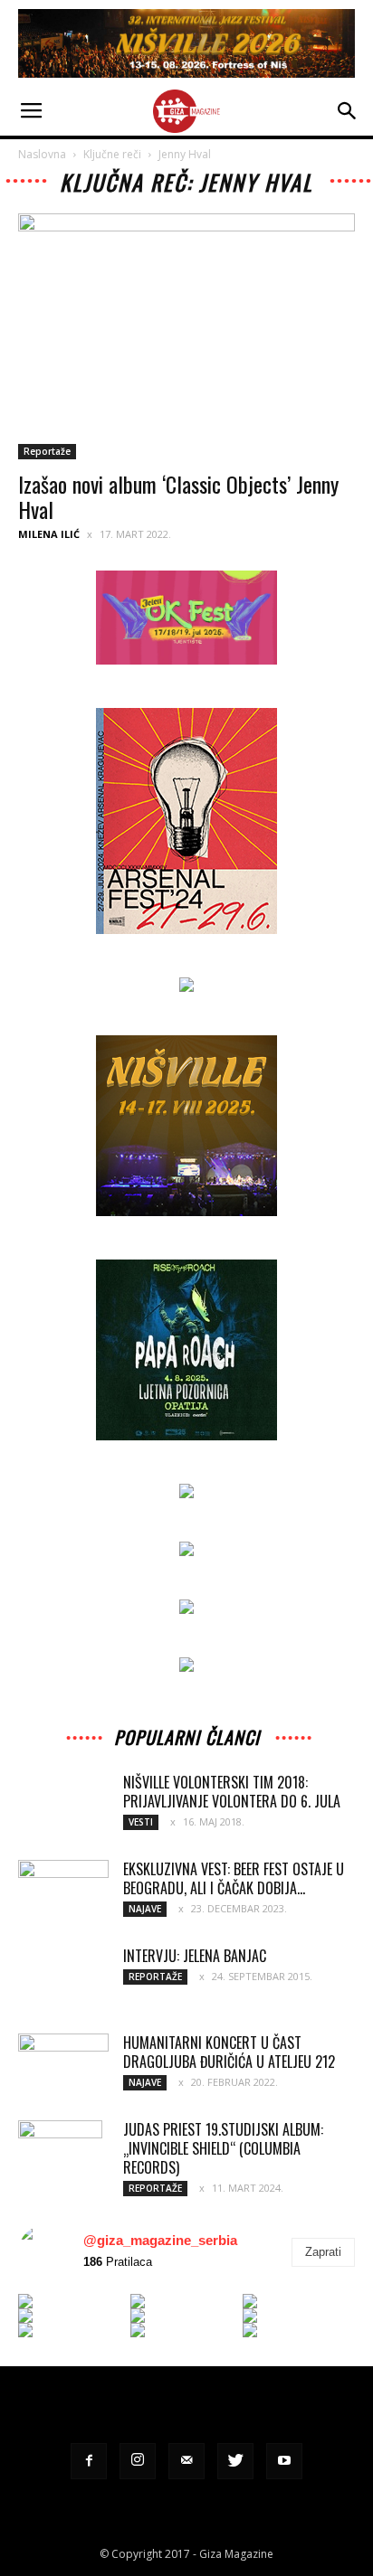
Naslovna (42, 154)
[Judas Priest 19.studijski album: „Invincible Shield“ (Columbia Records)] (60, 2152)
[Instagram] (138, 2461)
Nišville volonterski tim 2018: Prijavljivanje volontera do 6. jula (232, 1792)
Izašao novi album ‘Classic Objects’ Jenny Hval (178, 496)
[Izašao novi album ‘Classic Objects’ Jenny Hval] (186, 336)
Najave (145, 1909)
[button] (348, 111)
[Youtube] (284, 2461)
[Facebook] (89, 2461)
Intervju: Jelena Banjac (195, 1956)
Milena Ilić (49, 534)
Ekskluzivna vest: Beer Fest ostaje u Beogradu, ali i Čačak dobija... (234, 1878)
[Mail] (186, 2461)
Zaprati (323, 2252)
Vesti (141, 1822)
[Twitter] (235, 2461)
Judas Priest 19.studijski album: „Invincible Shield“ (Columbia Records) (223, 2148)
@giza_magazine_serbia (160, 2240)
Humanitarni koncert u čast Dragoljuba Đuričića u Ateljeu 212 (229, 2052)
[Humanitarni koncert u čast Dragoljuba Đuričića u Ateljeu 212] (63, 2065)
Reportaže (47, 451)
